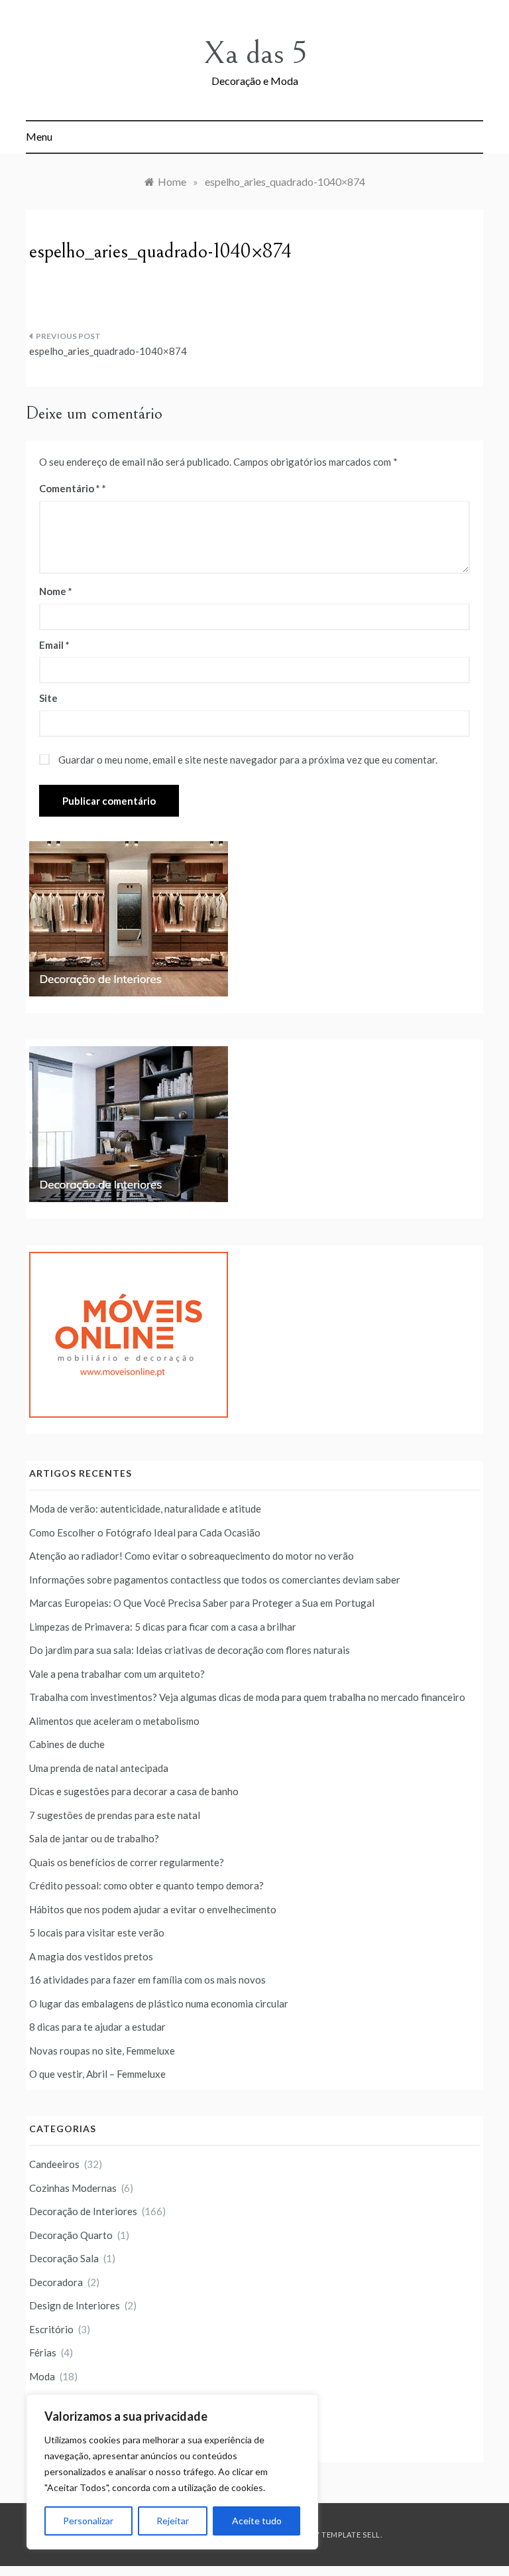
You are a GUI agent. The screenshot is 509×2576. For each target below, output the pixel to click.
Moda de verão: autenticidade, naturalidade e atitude (145, 1509)
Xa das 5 (255, 53)
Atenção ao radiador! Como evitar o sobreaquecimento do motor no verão (192, 1556)
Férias (43, 2352)
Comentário (70, 488)
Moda (42, 2376)
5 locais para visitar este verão (97, 1932)
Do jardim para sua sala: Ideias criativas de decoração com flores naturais (190, 1650)
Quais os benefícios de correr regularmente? (127, 1862)
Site (48, 698)
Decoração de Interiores (83, 2211)
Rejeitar (173, 2521)
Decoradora (56, 2282)
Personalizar (88, 2521)
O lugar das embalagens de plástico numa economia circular (159, 2003)
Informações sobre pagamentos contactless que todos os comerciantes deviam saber (215, 1580)
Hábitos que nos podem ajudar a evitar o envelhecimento (153, 1909)
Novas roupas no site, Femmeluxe (102, 2051)
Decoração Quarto (71, 2235)
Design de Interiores (75, 2305)
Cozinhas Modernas (73, 2188)
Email (54, 645)
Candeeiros (54, 2164)
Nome (56, 591)
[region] (172, 2472)
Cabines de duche (67, 1744)
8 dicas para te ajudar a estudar (97, 2027)
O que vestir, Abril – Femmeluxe (97, 2074)
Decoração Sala (64, 2258)
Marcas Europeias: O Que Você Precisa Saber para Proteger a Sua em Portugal (202, 1603)
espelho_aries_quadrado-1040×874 (108, 351)
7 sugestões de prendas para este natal (115, 1815)
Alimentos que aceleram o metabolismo (114, 1721)
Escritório (51, 2329)
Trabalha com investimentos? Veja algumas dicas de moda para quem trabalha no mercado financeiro (247, 1697)
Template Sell (351, 2535)
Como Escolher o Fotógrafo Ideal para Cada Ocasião (145, 1532)
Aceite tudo (257, 2521)
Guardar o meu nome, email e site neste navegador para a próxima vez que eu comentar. (248, 760)
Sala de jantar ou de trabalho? (94, 1838)
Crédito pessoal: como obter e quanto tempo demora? (146, 1885)
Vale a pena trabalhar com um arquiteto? (117, 1674)
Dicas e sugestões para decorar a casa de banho (134, 1791)
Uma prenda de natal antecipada (99, 1768)
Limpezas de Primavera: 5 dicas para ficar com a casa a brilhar (163, 1627)
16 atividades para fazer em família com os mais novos (147, 1980)
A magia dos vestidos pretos (91, 1956)
